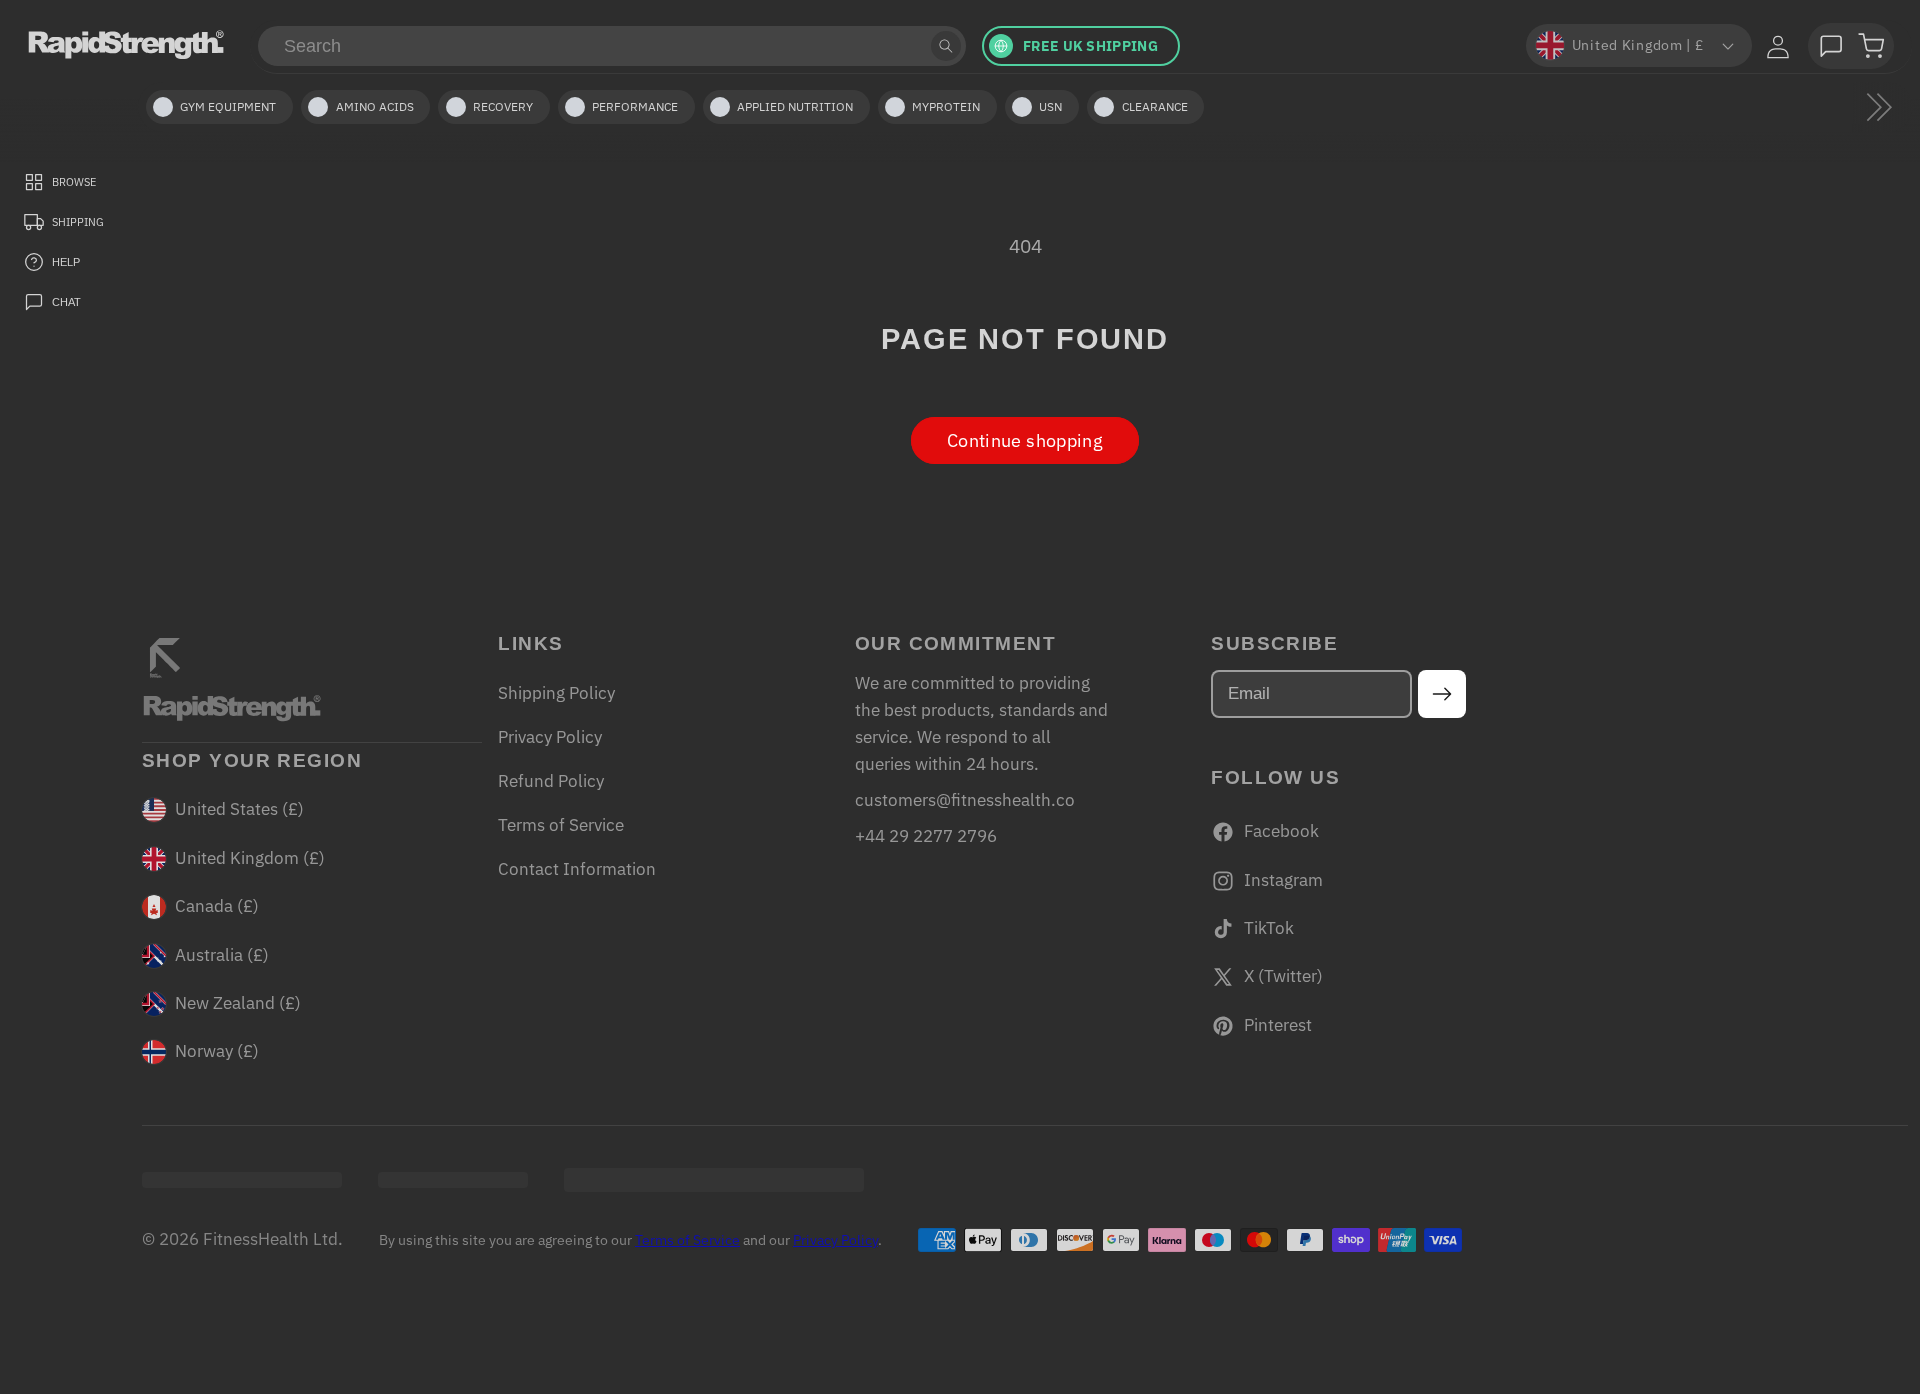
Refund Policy (551, 781)
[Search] (946, 46)
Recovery (503, 106)
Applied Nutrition (795, 106)
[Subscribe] (1442, 694)
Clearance (1155, 106)
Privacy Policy (550, 737)
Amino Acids (375, 106)
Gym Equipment (228, 106)
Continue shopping (1025, 440)
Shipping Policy (556, 693)
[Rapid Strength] (126, 44)
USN (1050, 106)
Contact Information (577, 869)
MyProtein (946, 106)
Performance (635, 106)
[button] (1871, 46)
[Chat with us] (1831, 46)
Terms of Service (561, 825)
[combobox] (612, 46)
